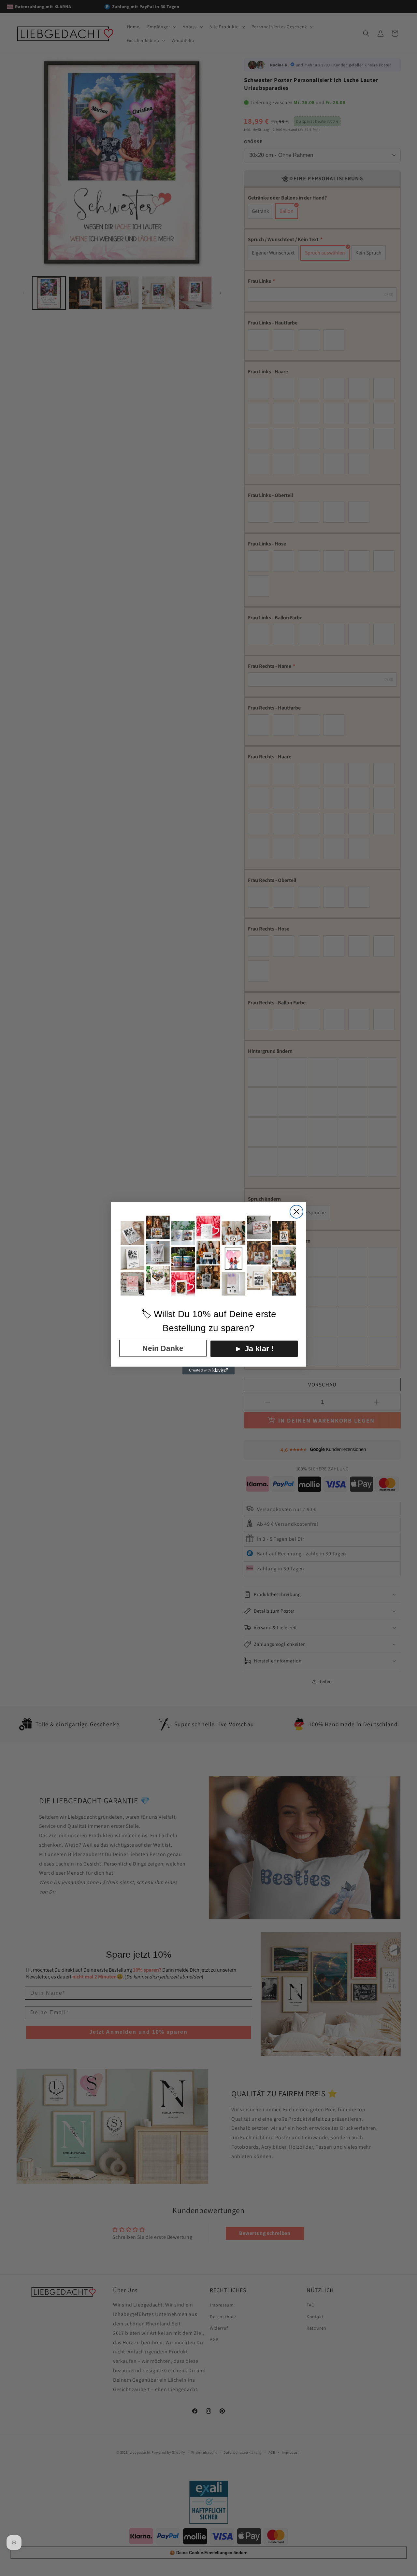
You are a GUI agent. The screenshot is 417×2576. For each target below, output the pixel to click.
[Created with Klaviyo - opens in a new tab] (208, 1371)
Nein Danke (163, 1348)
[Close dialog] (296, 1212)
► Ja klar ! (254, 1349)
